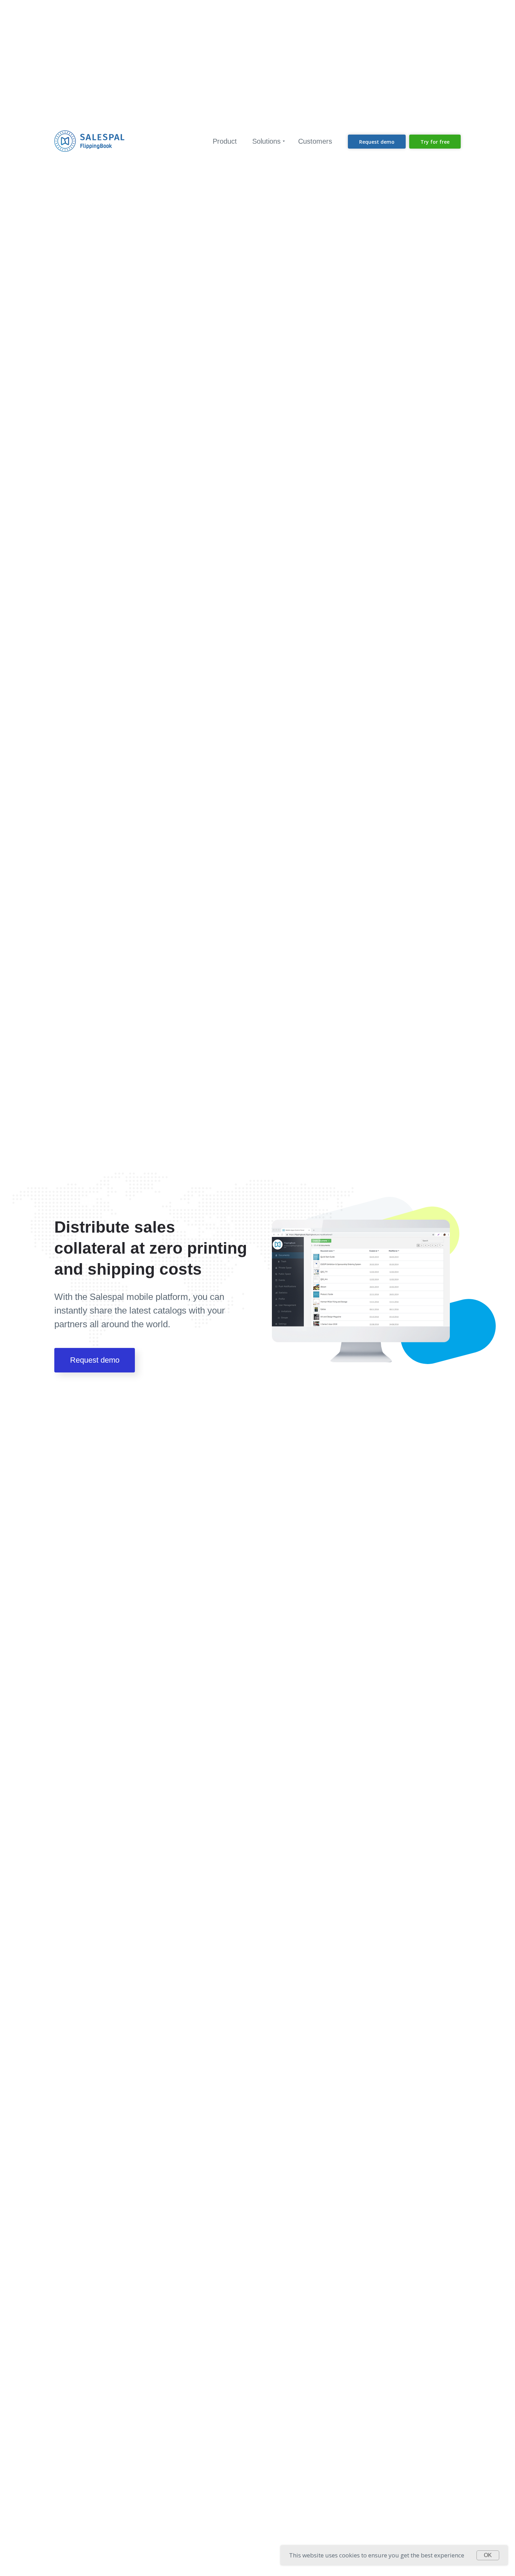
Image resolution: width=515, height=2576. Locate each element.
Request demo (95, 1360)
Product (225, 141)
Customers (315, 141)
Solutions (266, 141)
